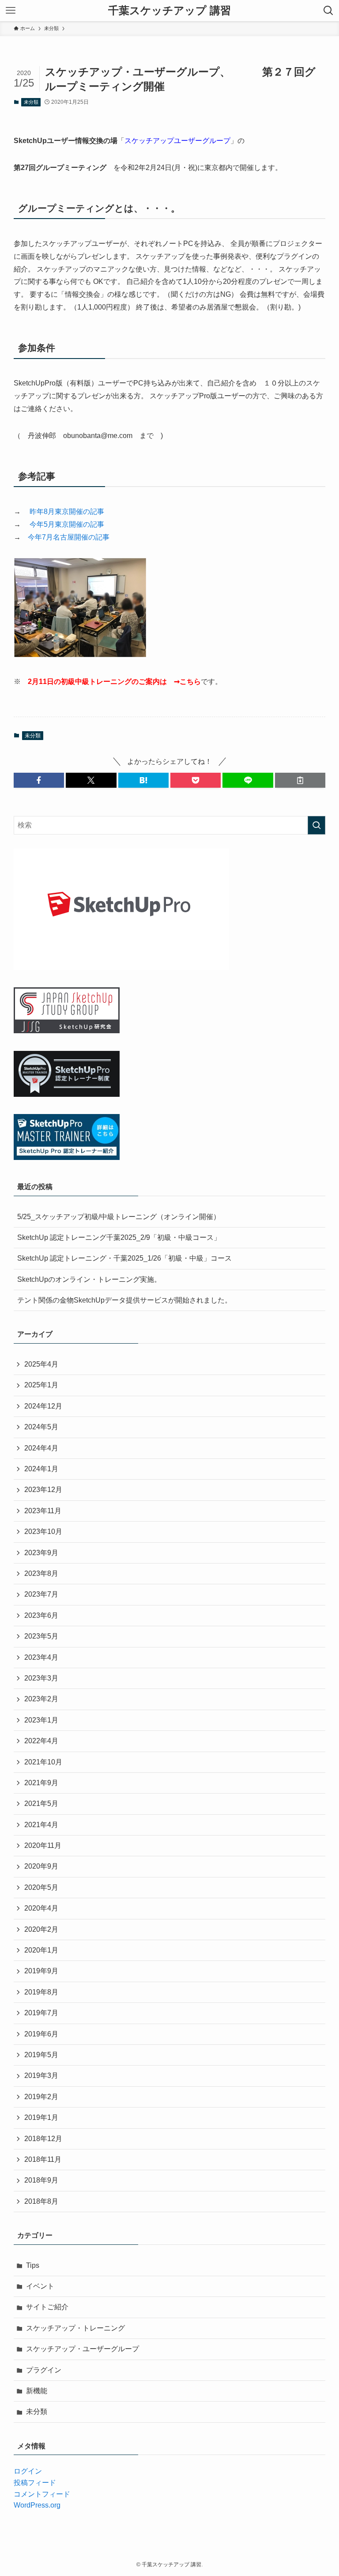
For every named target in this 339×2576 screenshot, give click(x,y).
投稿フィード (35, 2483)
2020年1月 (41, 1950)
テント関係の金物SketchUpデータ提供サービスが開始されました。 (124, 1300)
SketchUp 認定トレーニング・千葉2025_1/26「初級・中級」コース (124, 1258)
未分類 (31, 102)
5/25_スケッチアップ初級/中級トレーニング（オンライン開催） (119, 1217)
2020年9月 (41, 1866)
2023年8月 (41, 1573)
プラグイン (44, 2370)
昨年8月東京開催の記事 (67, 512)
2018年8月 (41, 2201)
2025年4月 (41, 1364)
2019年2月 (41, 2097)
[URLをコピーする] (300, 780)
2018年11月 (43, 2159)
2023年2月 (41, 1699)
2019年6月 (41, 2034)
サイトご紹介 (47, 2307)
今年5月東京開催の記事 (67, 524)
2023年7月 (41, 1594)
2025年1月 (41, 1385)
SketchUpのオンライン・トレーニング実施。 (89, 1279)
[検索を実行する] (316, 825)
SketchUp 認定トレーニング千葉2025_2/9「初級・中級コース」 (119, 1237)
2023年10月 (43, 1532)
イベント (40, 2286)
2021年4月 (41, 1825)
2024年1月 (41, 1469)
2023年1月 (41, 1720)
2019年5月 (41, 2055)
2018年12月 (43, 2139)
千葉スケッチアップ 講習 (169, 11)
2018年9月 (41, 2180)
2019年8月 (41, 1992)
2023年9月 (41, 1553)
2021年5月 (41, 1804)
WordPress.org (37, 2505)
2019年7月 (41, 2013)
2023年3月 (41, 1678)
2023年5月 (41, 1636)
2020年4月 (41, 1908)
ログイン (28, 2471)
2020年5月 (41, 1887)
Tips (33, 2265)
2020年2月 (41, 1929)
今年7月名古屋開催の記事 (69, 537)
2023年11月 (43, 1511)
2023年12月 (43, 1490)
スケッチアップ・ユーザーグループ (83, 2349)
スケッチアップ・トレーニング (75, 2328)
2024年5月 (41, 1427)
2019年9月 (41, 1971)
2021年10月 (43, 1762)
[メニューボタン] (11, 11)
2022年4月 (41, 1741)
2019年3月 (41, 2076)
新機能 (37, 2391)
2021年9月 (41, 1783)
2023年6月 (41, 1615)
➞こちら (187, 682)
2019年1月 (41, 2117)
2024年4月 (41, 1448)
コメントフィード (42, 2494)
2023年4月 (41, 1657)
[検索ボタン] (328, 11)
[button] (39, 780)
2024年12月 (43, 1406)
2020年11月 (43, 1845)
